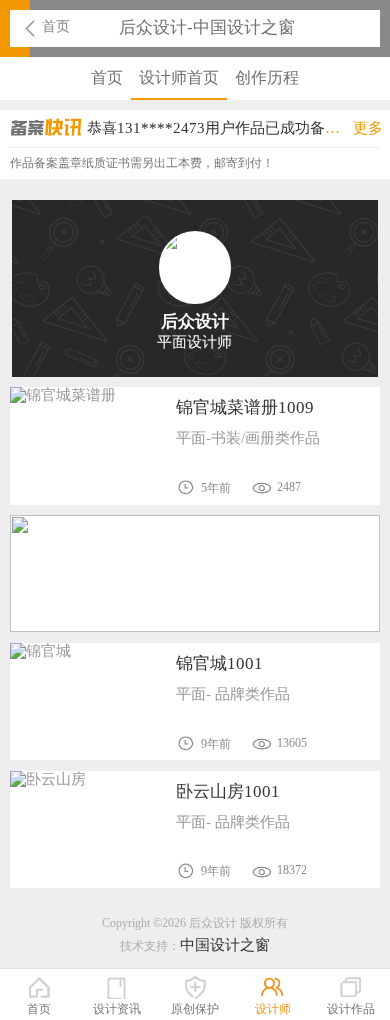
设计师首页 (179, 77)
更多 (368, 128)
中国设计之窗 (225, 945)
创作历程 (267, 77)
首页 (56, 26)
